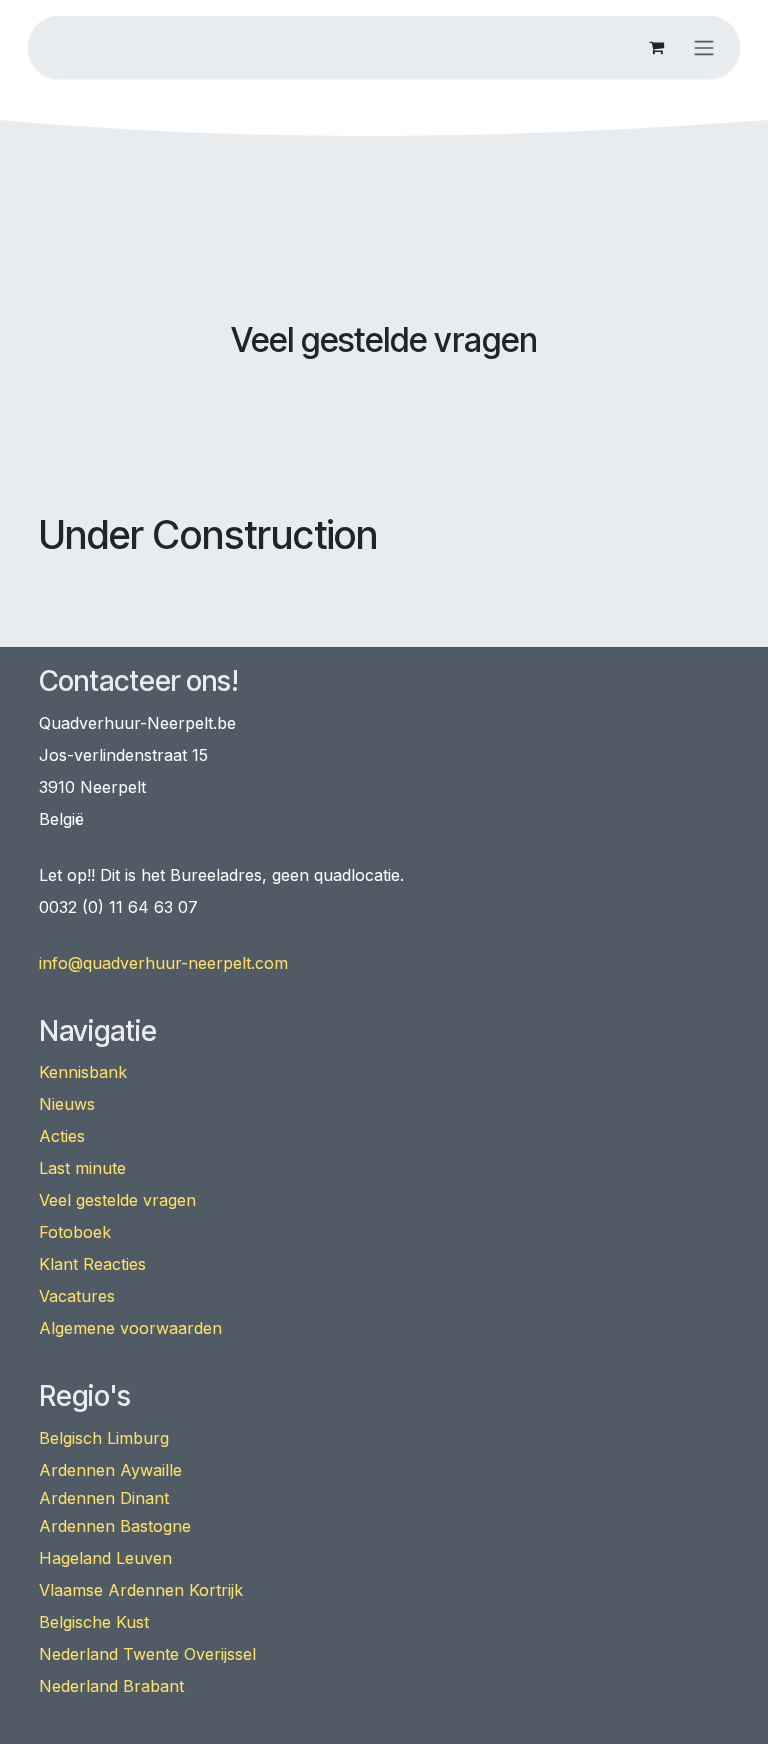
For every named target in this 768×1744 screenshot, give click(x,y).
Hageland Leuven (105, 1558)
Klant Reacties (92, 1264)
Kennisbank (83, 1072)
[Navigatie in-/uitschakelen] (704, 47)
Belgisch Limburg (104, 1438)
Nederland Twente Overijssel (147, 1654)
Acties (62, 1136)
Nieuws (67, 1104)
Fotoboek (75, 1232)
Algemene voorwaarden (130, 1328)
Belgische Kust (94, 1622)
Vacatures (77, 1296)
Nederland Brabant (111, 1686)
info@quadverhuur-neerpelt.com (163, 963)
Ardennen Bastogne (115, 1526)
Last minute (82, 1168)
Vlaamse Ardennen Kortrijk (141, 1590)
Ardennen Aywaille (110, 1470)
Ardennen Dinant (104, 1498)
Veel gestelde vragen (117, 1200)
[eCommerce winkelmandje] (656, 47)
